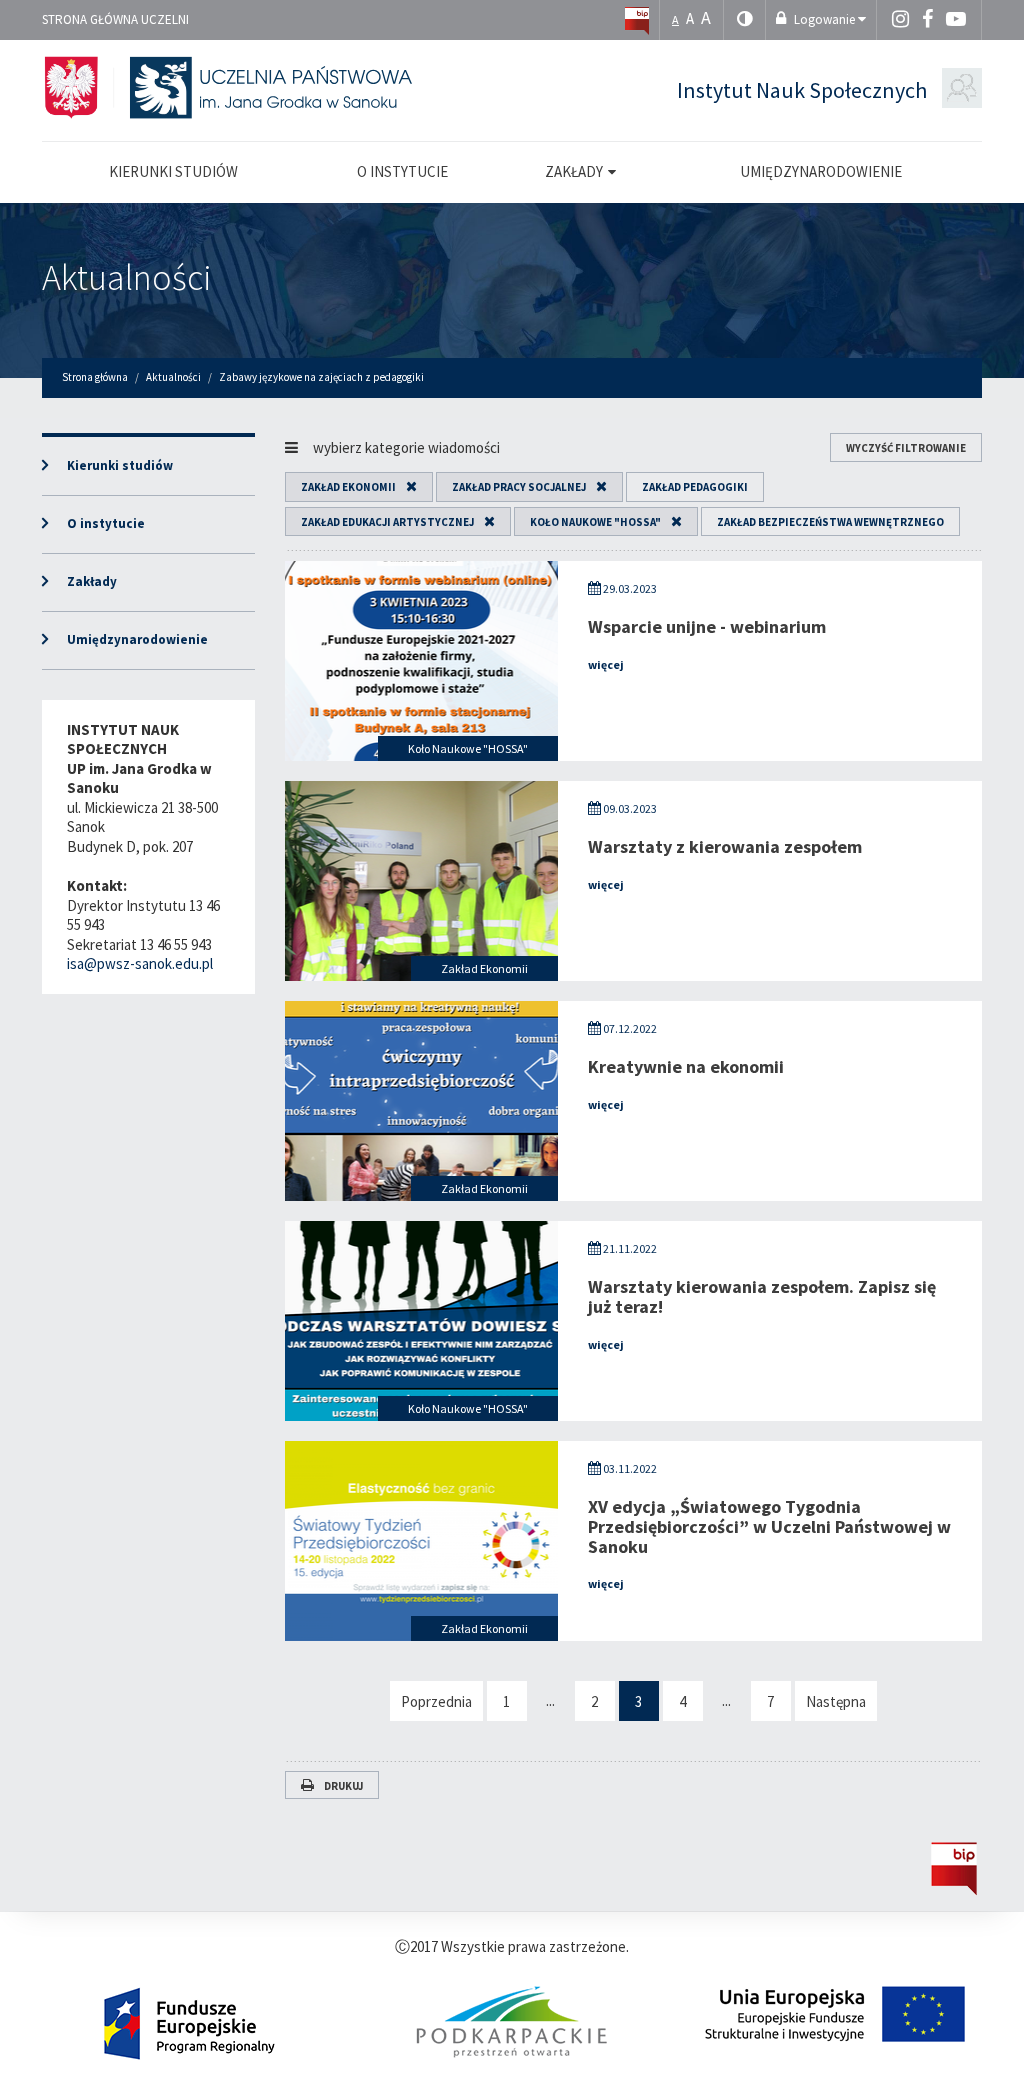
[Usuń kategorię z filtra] (406, 487)
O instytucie (106, 523)
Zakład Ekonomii (348, 487)
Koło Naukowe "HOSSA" (595, 522)
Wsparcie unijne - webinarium (707, 626)
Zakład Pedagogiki (695, 487)
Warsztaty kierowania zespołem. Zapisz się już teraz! (762, 1296)
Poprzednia (436, 1701)
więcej (606, 664)
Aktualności (127, 277)
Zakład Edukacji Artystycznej (387, 522)
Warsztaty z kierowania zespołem (725, 846)
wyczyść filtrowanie (906, 448)
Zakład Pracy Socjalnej (519, 487)
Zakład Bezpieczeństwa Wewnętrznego (830, 522)
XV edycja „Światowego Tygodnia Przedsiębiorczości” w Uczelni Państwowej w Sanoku (769, 1526)
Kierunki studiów (120, 465)
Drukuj (343, 1786)
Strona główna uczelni (115, 19)
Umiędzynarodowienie (137, 639)
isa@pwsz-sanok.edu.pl (140, 963)
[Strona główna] (637, 19)
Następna (836, 1701)
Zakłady (92, 581)
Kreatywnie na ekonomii (686, 1066)
